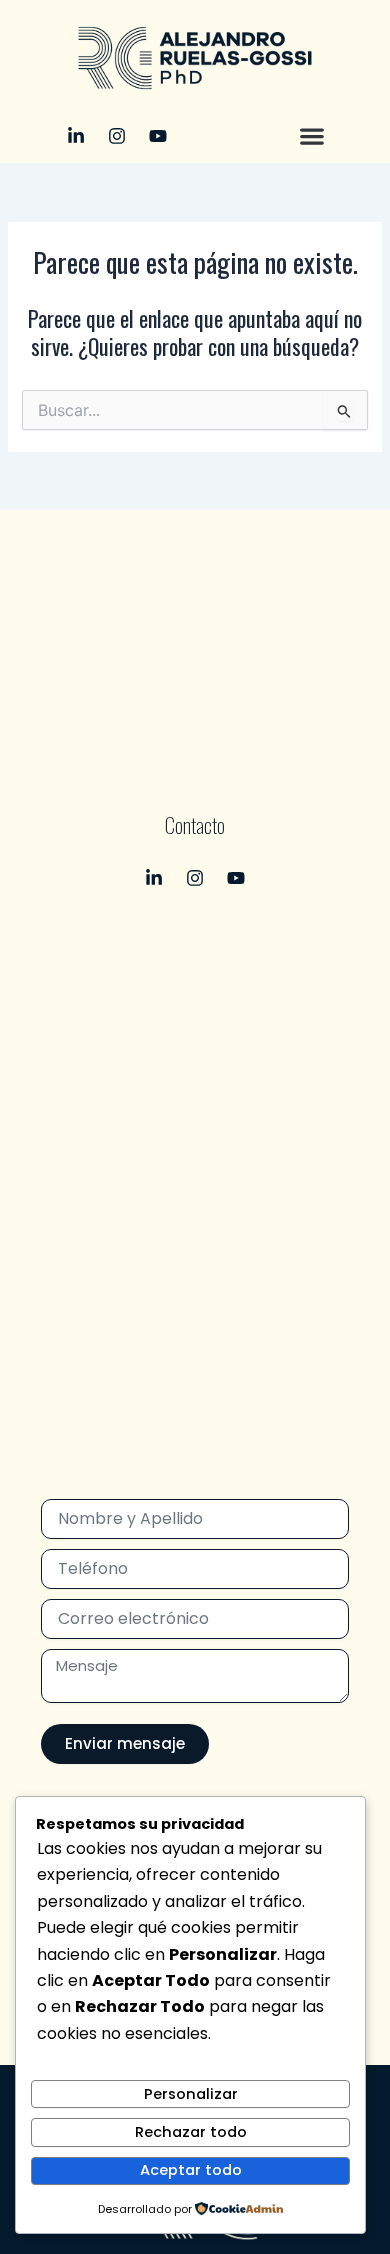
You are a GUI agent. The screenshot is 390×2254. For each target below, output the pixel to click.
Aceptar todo (191, 2170)
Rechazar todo (191, 2132)
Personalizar (191, 2094)
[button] (312, 135)
